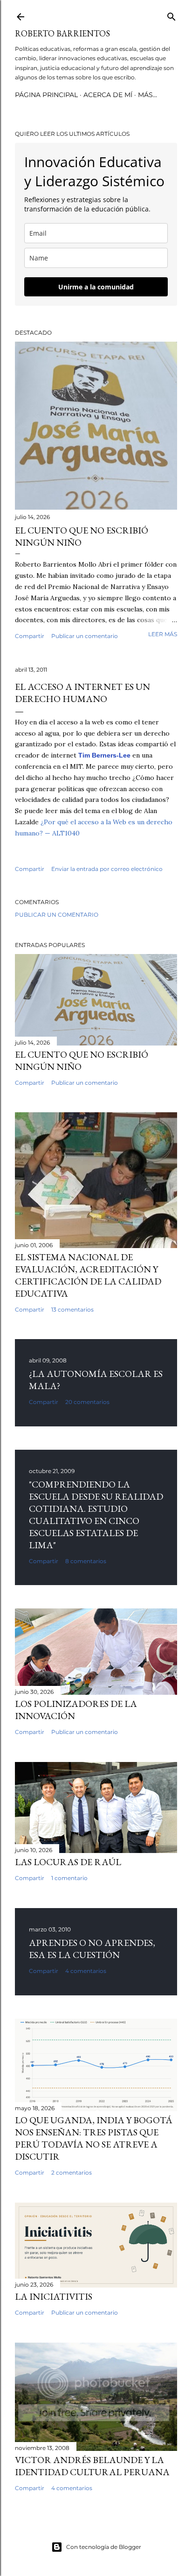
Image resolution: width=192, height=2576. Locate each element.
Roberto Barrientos (62, 33)
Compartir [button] (30, 636)
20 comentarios (87, 1402)
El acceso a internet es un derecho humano (82, 693)
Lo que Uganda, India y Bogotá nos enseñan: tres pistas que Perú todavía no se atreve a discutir (94, 2138)
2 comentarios (72, 2172)
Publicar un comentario (85, 636)
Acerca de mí (108, 95)
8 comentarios (86, 1561)
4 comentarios (86, 1971)
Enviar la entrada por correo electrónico (107, 869)
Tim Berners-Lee (104, 755)
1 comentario (69, 1878)
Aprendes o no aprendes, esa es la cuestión (92, 1949)
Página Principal (46, 95)
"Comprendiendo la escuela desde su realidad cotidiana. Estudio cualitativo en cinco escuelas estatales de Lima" (96, 1515)
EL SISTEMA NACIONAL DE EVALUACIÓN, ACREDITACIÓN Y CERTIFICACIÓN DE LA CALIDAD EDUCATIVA (88, 1275)
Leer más (163, 634)
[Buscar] (171, 15)
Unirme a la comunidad (96, 287)
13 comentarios (72, 1309)
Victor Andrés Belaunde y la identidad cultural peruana (92, 2466)
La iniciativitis (54, 2296)
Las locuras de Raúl (68, 1862)
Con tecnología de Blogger (104, 2547)
